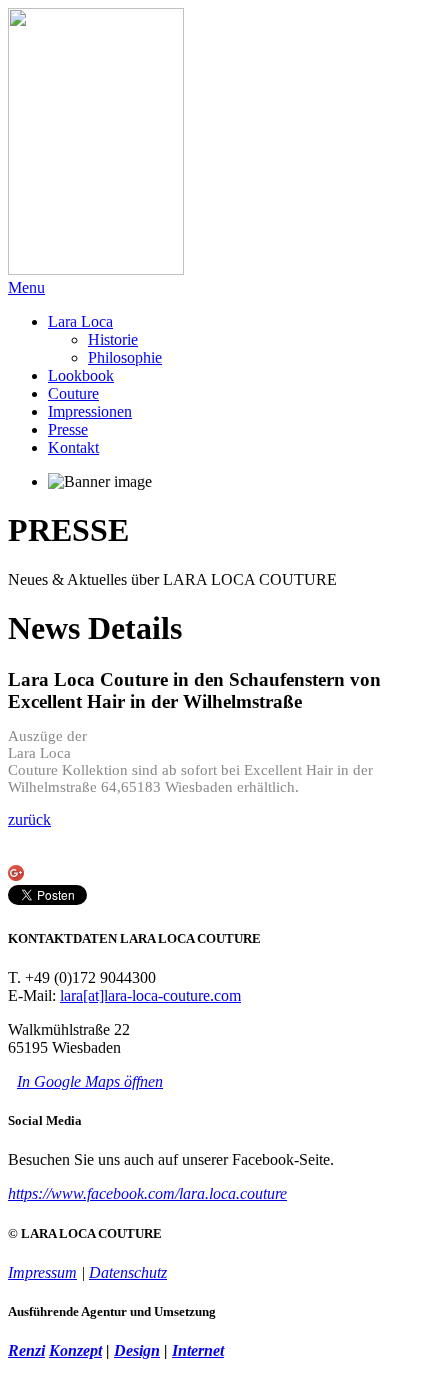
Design (137, 1350)
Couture (73, 393)
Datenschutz (128, 1272)
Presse (68, 429)
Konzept (75, 1350)
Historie (113, 339)
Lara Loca (80, 321)
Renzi (26, 1350)
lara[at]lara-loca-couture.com (150, 995)
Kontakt (73, 447)
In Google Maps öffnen (90, 1081)
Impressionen (90, 411)
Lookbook (81, 375)
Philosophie (125, 357)
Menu (26, 287)
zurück (29, 819)
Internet (198, 1350)
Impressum (42, 1272)
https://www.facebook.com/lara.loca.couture (147, 1193)
